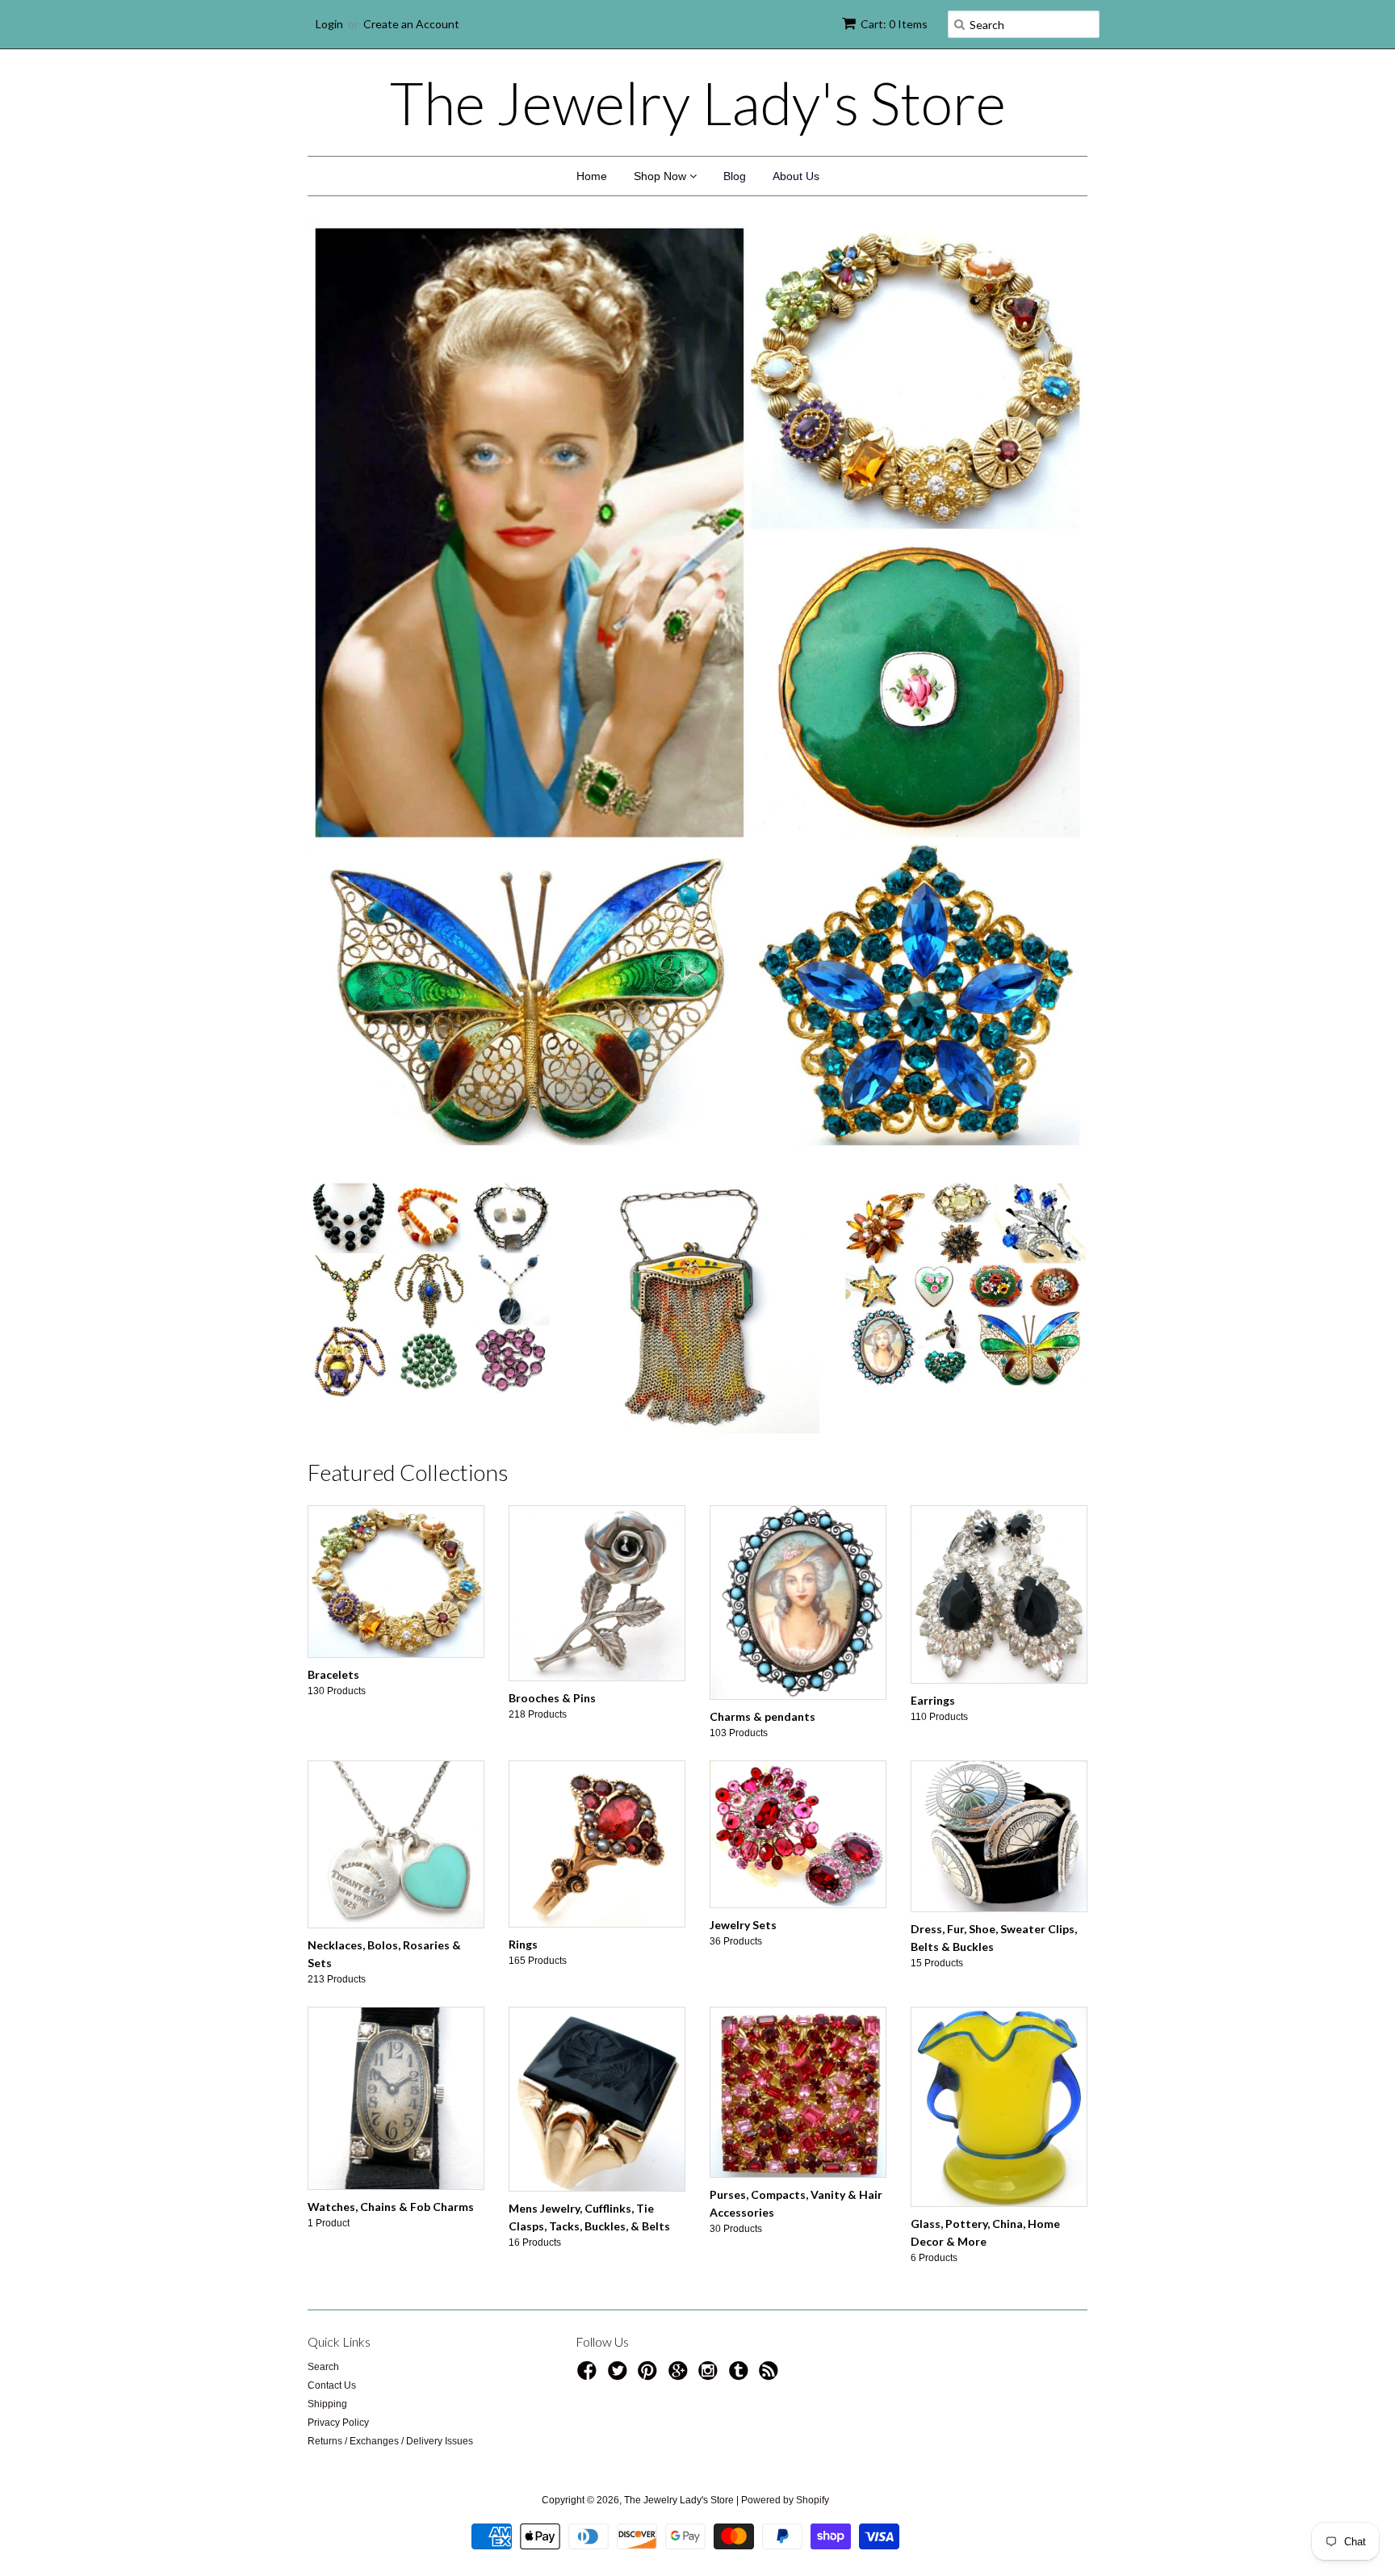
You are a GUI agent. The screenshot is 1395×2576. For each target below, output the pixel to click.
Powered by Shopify (785, 2203)
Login (329, 24)
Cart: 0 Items (894, 24)
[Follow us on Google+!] (681, 2079)
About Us (796, 176)
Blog (735, 176)
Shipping (327, 2107)
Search (323, 2070)
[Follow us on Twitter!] (620, 2079)
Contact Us (332, 2088)
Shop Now (662, 176)
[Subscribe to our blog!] (771, 2079)
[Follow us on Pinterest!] (650, 2079)
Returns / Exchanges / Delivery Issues (390, 2144)
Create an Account (411, 24)
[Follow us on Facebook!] (589, 2079)
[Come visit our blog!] (741, 2079)
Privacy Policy (338, 2125)
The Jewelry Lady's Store (698, 103)
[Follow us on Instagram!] (710, 2079)
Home (592, 176)
